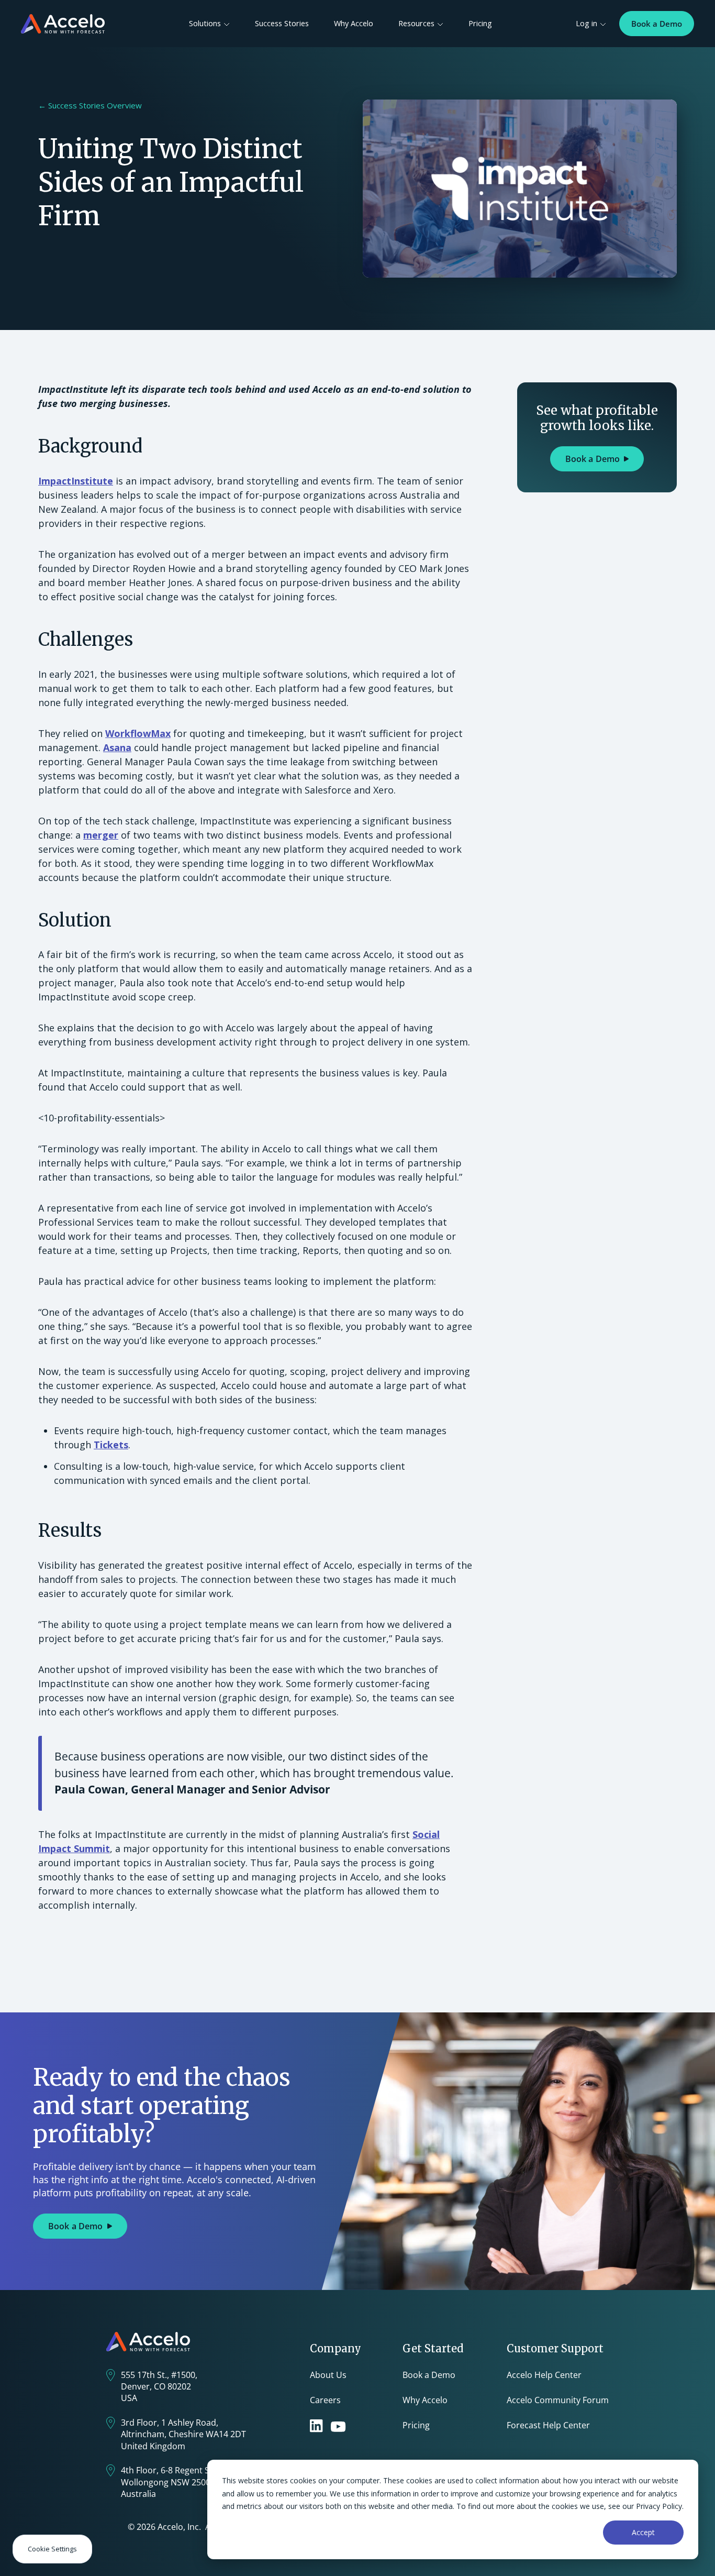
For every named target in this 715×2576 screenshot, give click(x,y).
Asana (117, 747)
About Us (328, 2375)
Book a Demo (657, 24)
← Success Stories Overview (90, 105)
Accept (643, 2532)
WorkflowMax (138, 733)
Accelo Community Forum (558, 2400)
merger (101, 835)
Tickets (111, 1445)
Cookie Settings (52, 2549)
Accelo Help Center (544, 2375)
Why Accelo (354, 23)
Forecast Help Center (548, 2425)
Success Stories (282, 23)
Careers (325, 2400)
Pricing (480, 23)
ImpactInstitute (76, 481)
